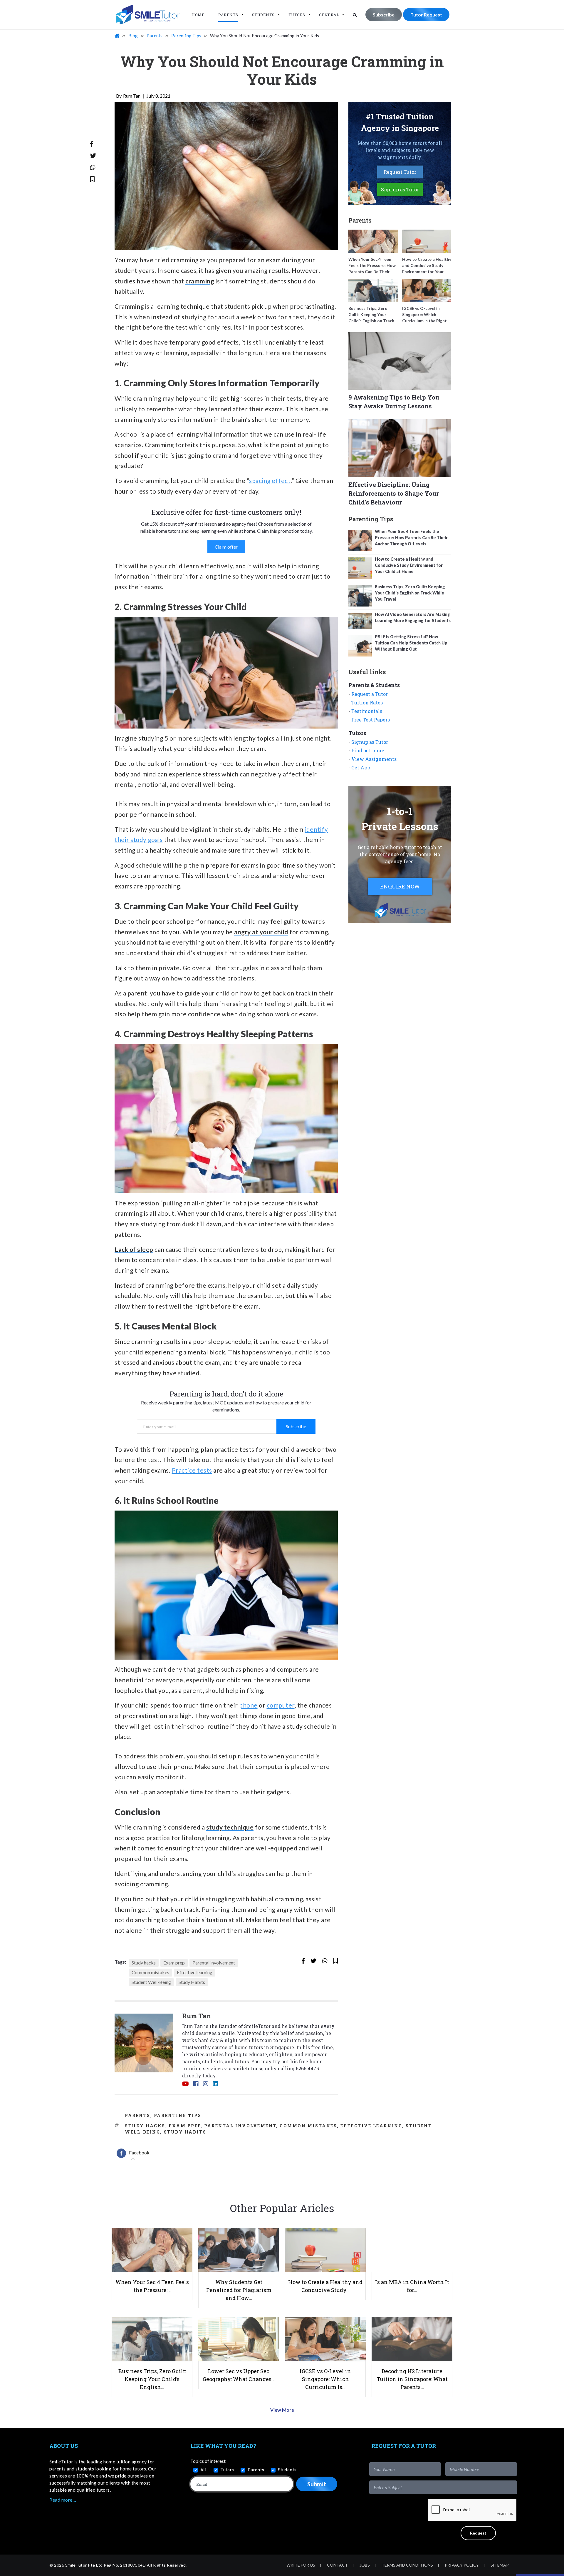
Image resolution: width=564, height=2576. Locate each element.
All (204, 2470)
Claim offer (226, 547)
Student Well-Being (151, 1982)
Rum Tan (132, 96)
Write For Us (301, 2565)
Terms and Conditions (407, 2565)
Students (263, 15)
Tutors (297, 15)
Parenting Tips (178, 2115)
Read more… (63, 2500)
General (329, 15)
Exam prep (174, 1963)
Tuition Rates (367, 703)
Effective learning (195, 1972)
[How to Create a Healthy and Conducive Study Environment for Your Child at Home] (427, 241)
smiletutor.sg (248, 2068)
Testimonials (367, 711)
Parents (228, 15)
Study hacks (144, 1963)
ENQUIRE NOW (400, 886)
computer (281, 1705)
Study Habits (192, 1982)
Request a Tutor (370, 694)
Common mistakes (150, 1972)
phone (248, 1705)
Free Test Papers (371, 720)
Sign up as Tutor (400, 189)
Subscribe (384, 15)
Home (198, 15)
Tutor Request (426, 15)
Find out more (368, 750)
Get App (361, 767)
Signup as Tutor (370, 742)
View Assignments (374, 759)
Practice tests (192, 1470)
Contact (337, 2565)
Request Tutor (400, 172)
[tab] (133, 2153)
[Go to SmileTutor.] (117, 36)
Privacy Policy (462, 2565)
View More (282, 2410)
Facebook (139, 2152)
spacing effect (270, 481)
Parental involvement (214, 1963)
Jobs (365, 2565)
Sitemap (500, 2565)
